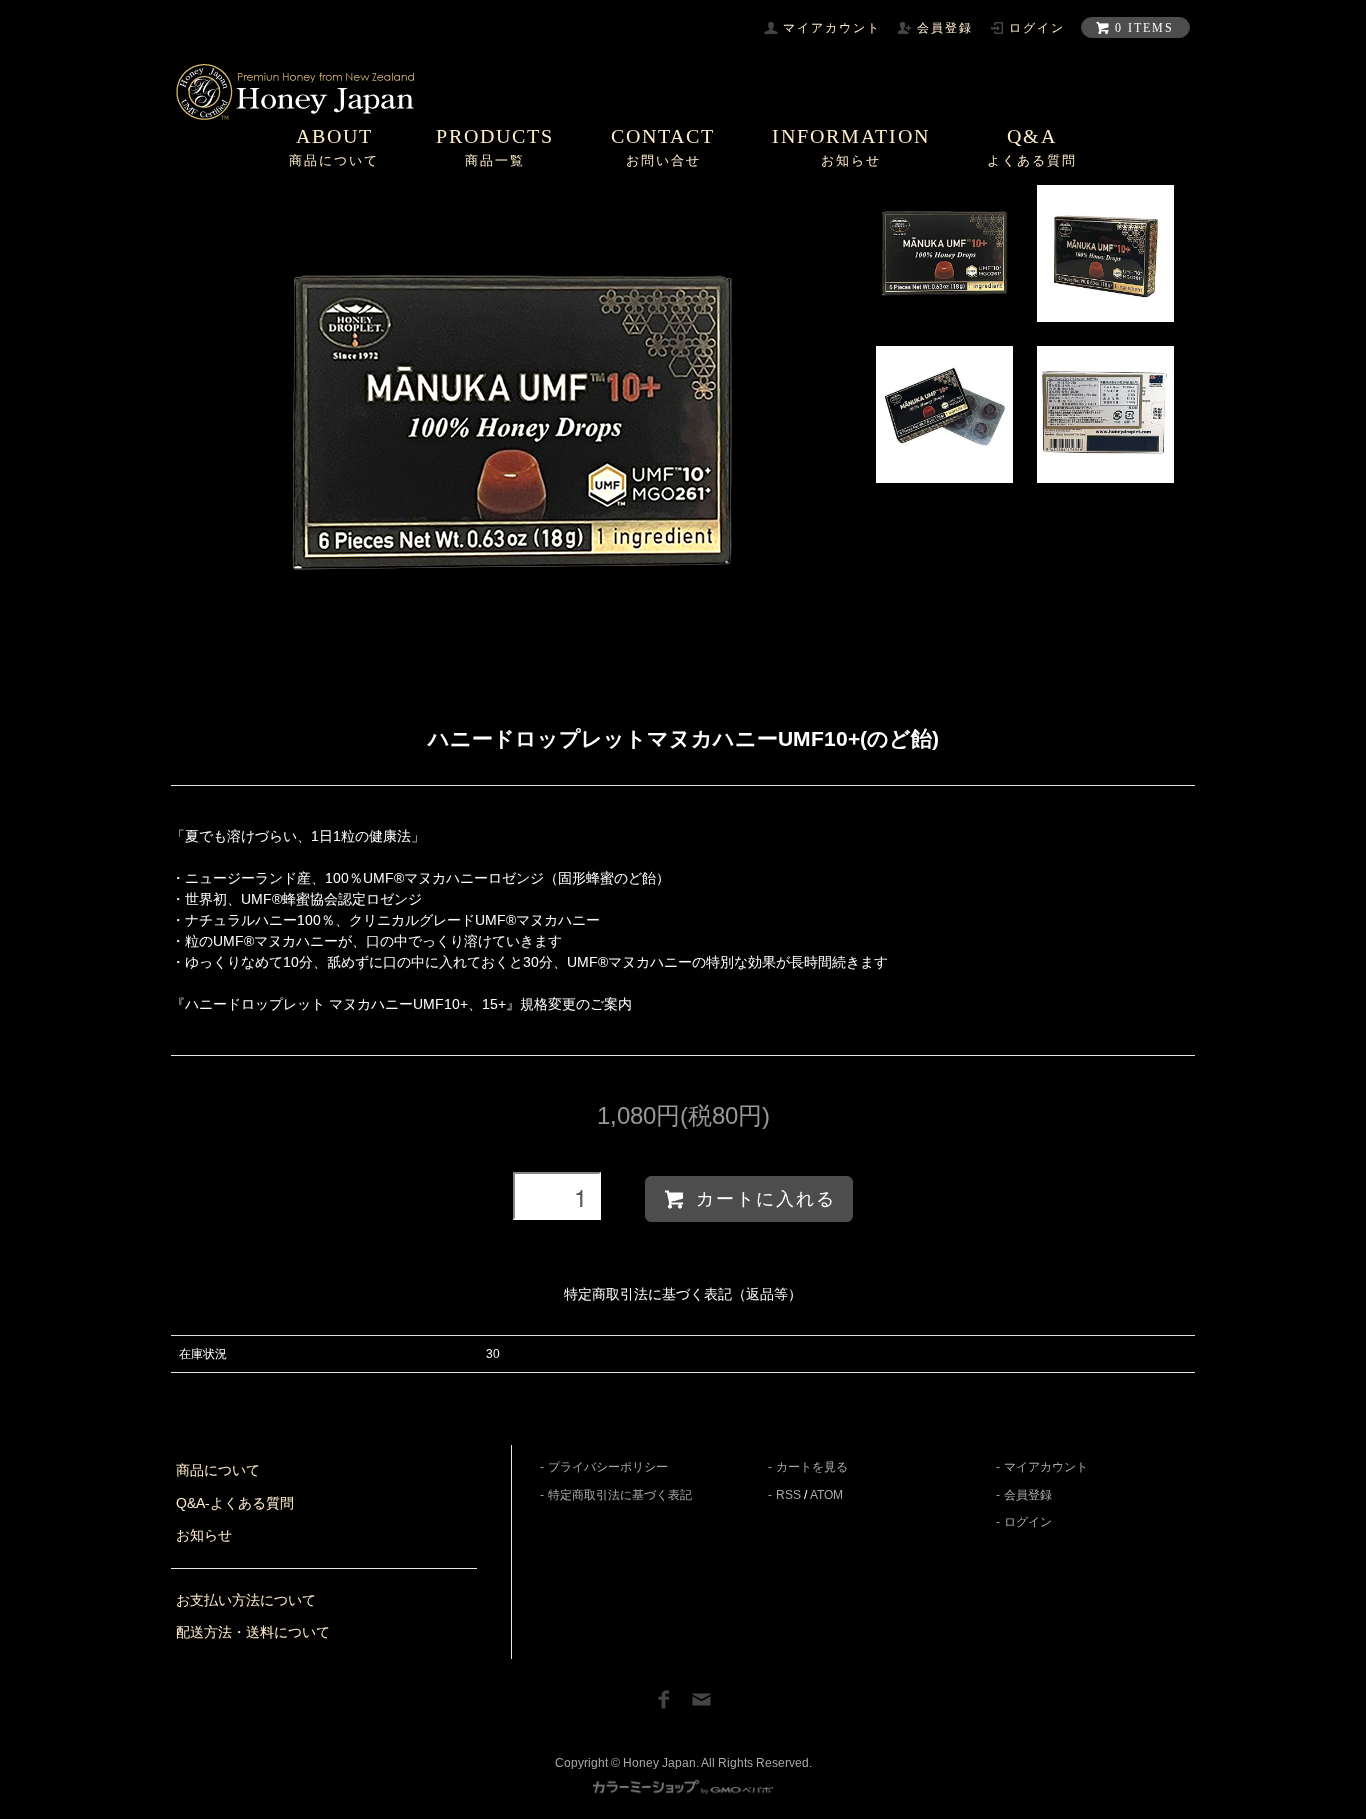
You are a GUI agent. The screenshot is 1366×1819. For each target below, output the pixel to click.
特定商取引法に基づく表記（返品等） (683, 1294)
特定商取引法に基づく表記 (620, 1495)
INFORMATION (851, 146)
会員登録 (1028, 1495)
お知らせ (204, 1535)
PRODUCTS (495, 146)
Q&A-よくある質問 (235, 1503)
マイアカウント (1046, 1467)
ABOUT (334, 146)
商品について (218, 1470)
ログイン (1028, 1522)
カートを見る (812, 1467)
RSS (788, 1495)
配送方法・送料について (253, 1632)
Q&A (1032, 146)
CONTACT (663, 146)
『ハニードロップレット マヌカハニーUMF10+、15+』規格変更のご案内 (401, 1004)
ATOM (826, 1495)
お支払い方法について (246, 1600)
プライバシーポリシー (608, 1467)
